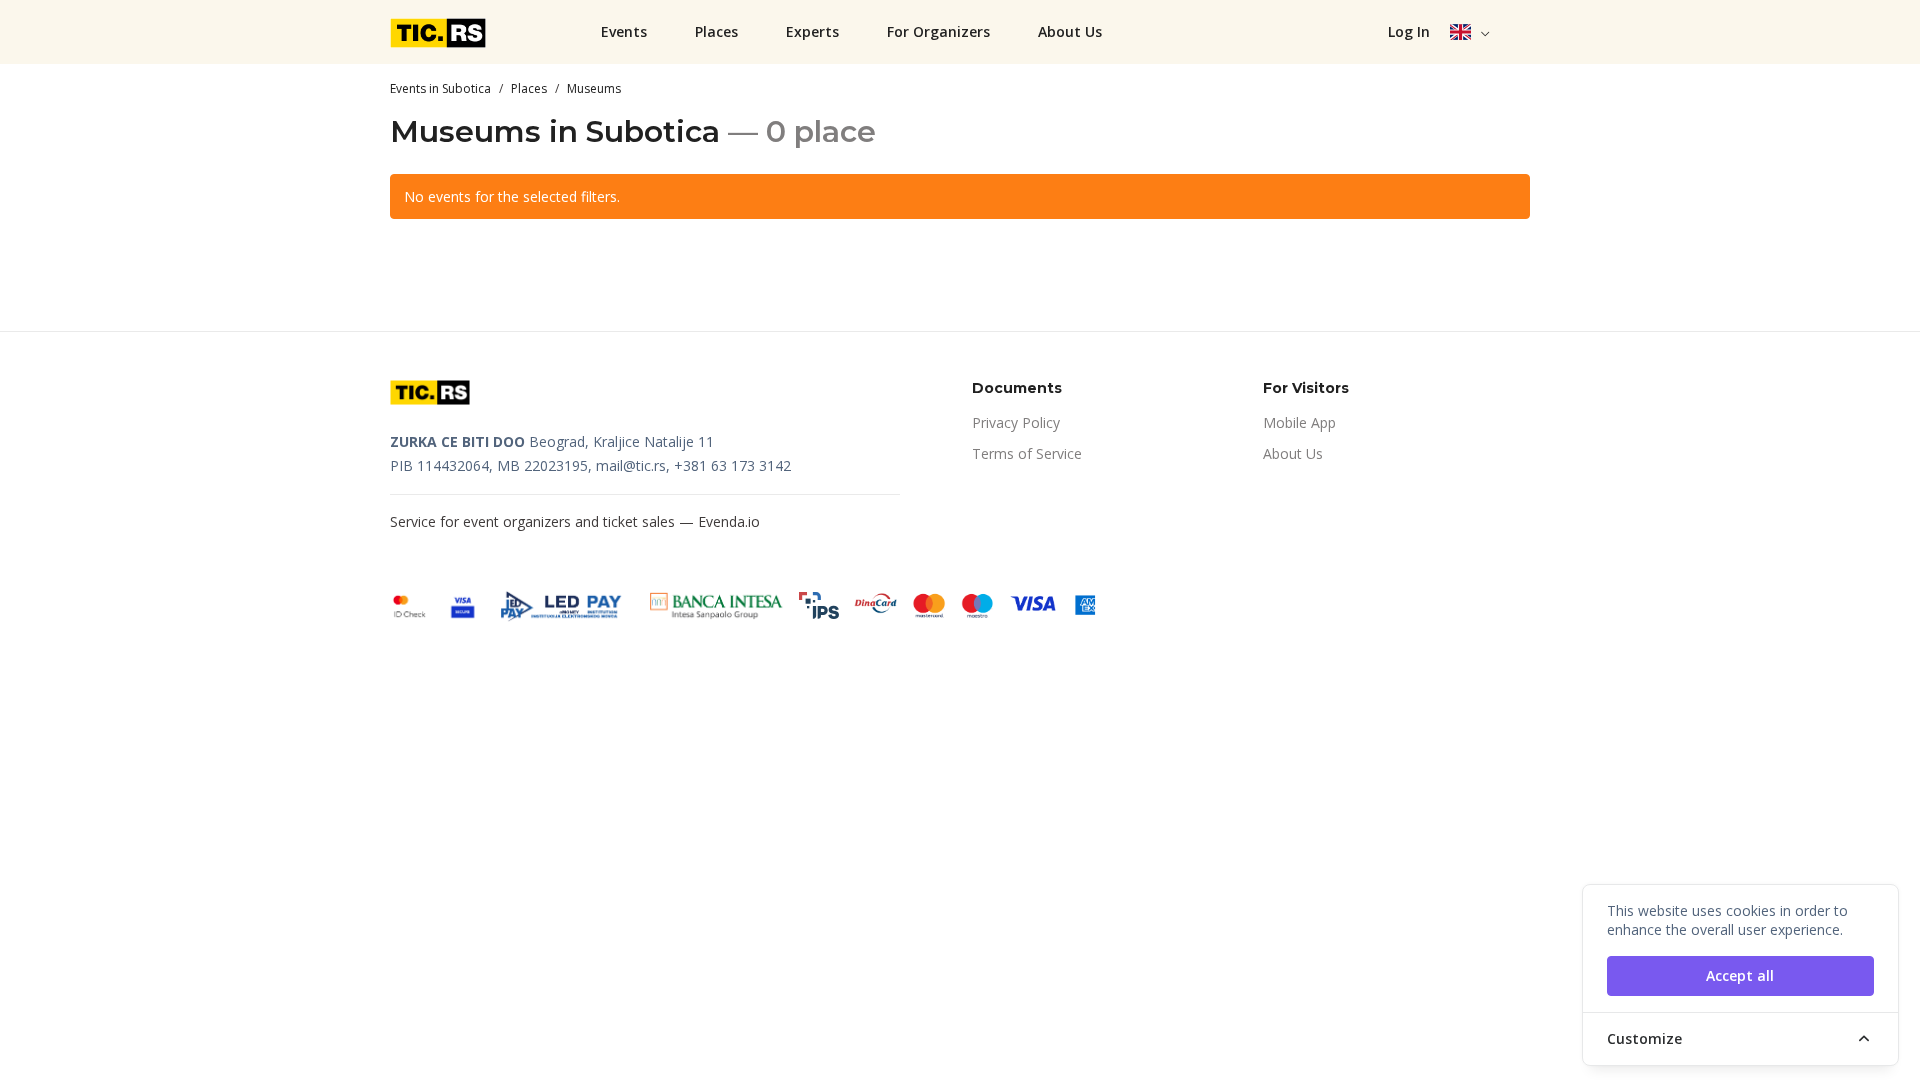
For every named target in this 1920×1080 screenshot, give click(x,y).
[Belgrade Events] (440, 32)
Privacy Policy (1016, 422)
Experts (812, 31)
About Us (1070, 31)
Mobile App (1299, 422)
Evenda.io (729, 521)
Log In (1409, 31)
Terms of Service (1027, 453)
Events (624, 31)
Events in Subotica (440, 88)
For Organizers (938, 31)
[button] (1470, 32)
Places (716, 31)
